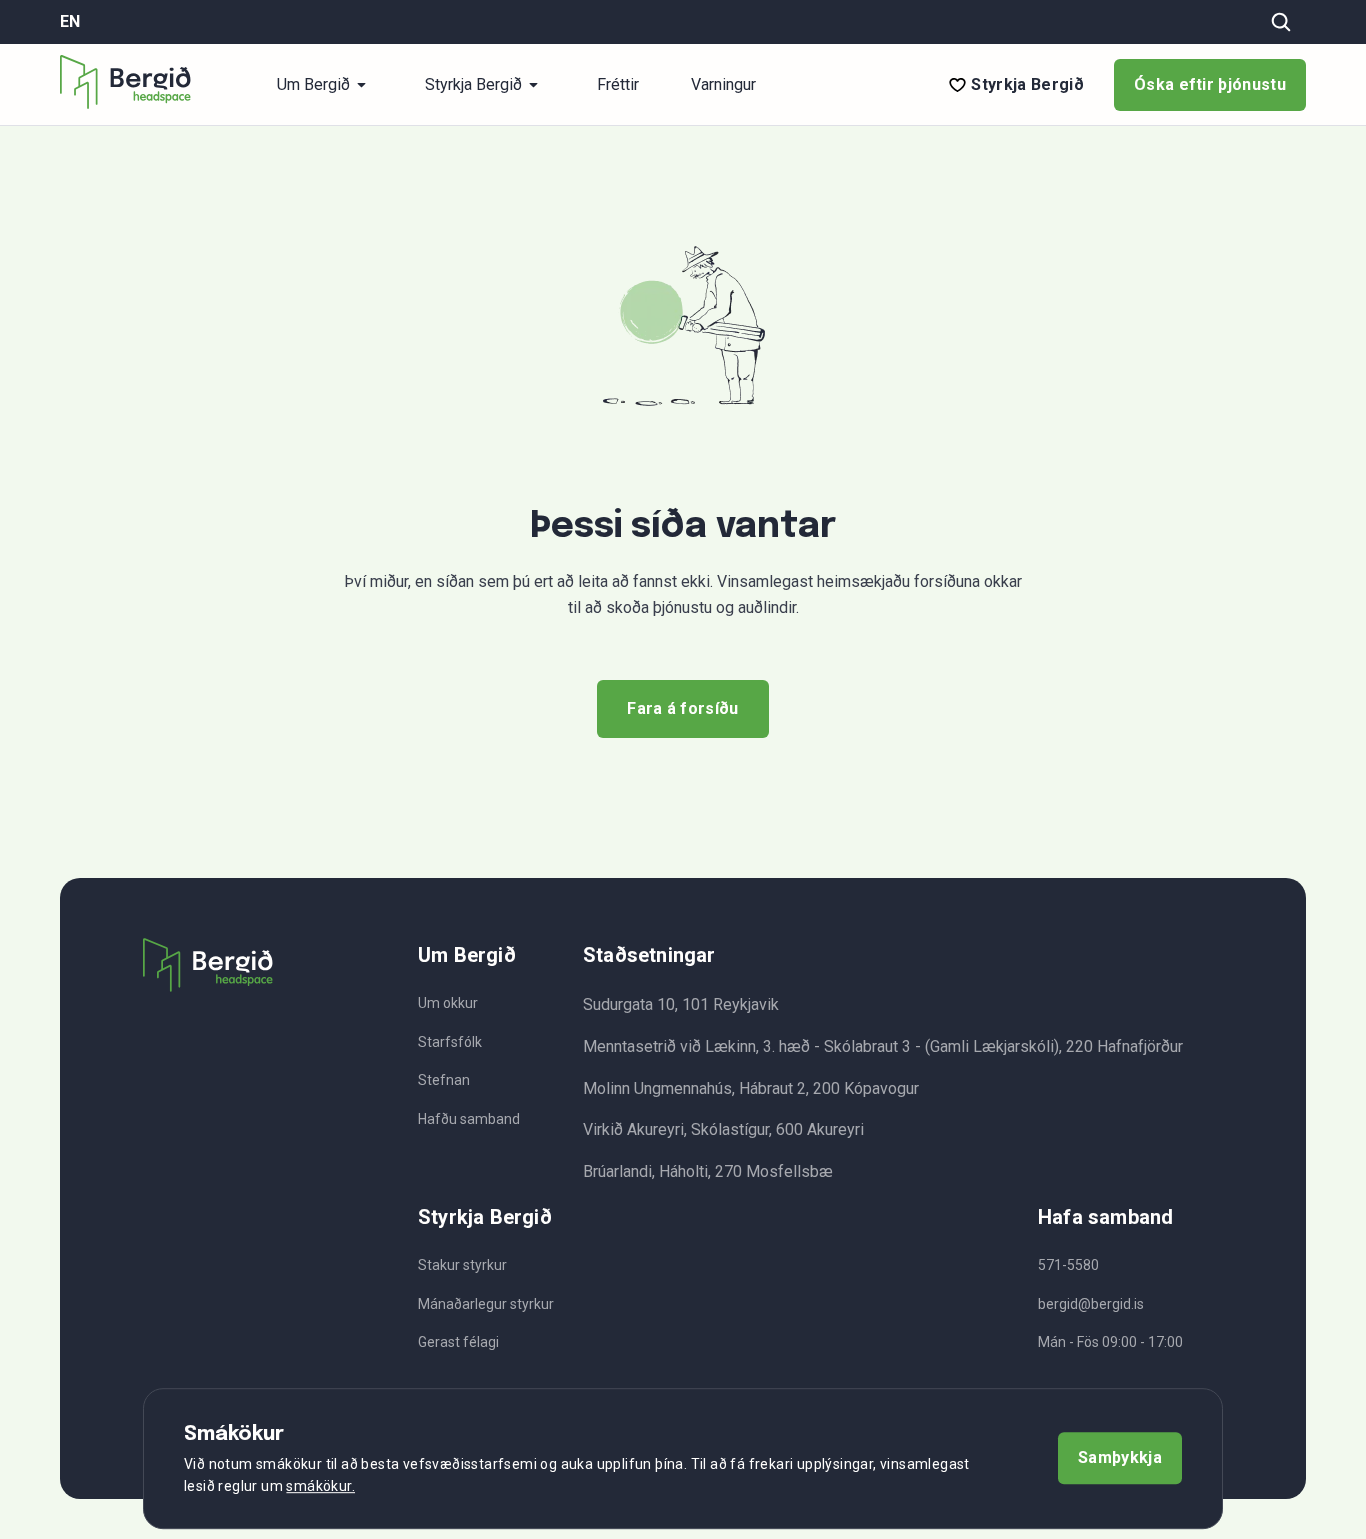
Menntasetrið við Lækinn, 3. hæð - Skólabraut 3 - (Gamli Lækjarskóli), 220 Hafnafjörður (883, 1046)
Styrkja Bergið (1027, 85)
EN (70, 22)
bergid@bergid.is (1091, 1304)
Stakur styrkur (462, 1265)
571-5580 (1068, 1265)
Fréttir (618, 85)
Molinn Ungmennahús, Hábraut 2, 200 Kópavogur (751, 1088)
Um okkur (448, 1003)
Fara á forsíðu (682, 708)
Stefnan (444, 1080)
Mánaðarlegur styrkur (486, 1304)
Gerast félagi (458, 1342)
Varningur (723, 85)
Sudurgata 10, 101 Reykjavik (681, 1004)
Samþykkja (1120, 1458)
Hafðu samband (469, 1119)
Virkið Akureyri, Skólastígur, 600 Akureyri (723, 1129)
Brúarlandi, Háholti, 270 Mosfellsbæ (708, 1171)
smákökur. (320, 1487)
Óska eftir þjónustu (1210, 84)
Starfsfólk (450, 1042)
